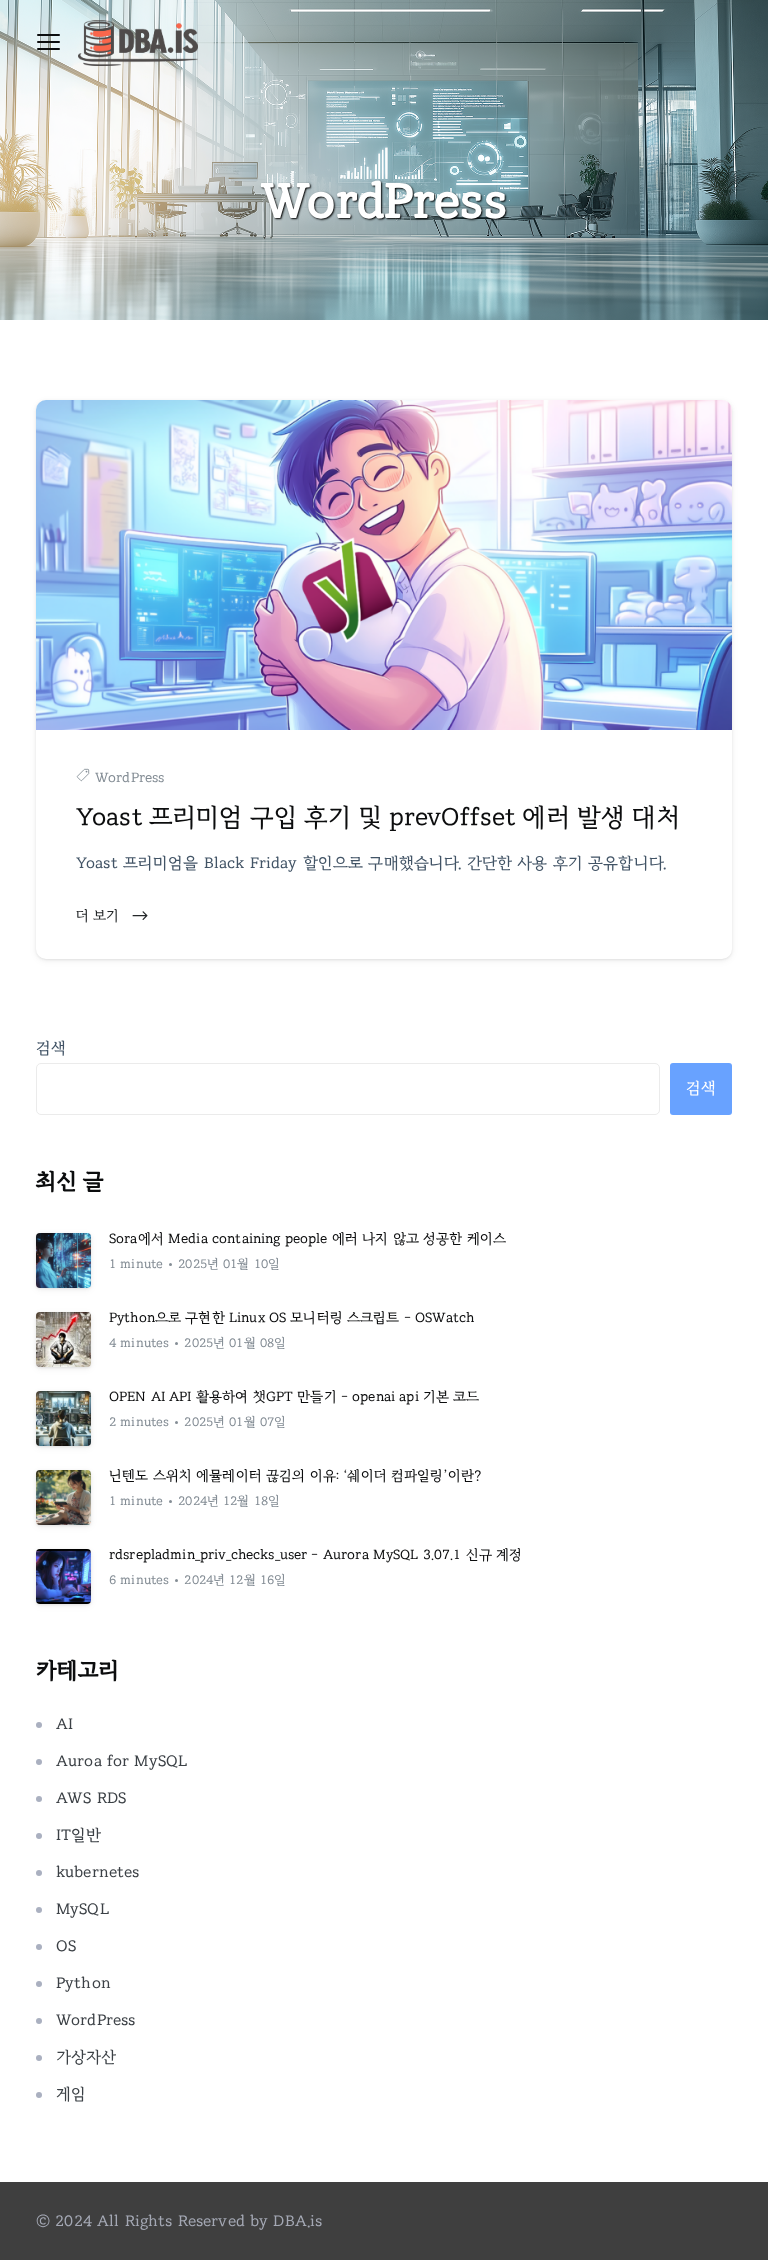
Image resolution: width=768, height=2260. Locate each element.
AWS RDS (91, 1798)
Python (83, 1983)
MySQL (82, 1909)
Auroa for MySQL (121, 1761)
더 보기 (100, 916)
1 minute (136, 1264)
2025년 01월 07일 (235, 1422)
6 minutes (139, 1580)
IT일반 (79, 1835)
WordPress (129, 778)
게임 (71, 2094)
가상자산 (86, 2057)
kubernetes (98, 1872)
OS (66, 1946)
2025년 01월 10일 (229, 1264)
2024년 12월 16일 (235, 1580)
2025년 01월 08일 (235, 1343)
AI (64, 1724)
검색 (51, 1048)
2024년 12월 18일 (229, 1501)
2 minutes (139, 1422)
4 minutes (139, 1343)
